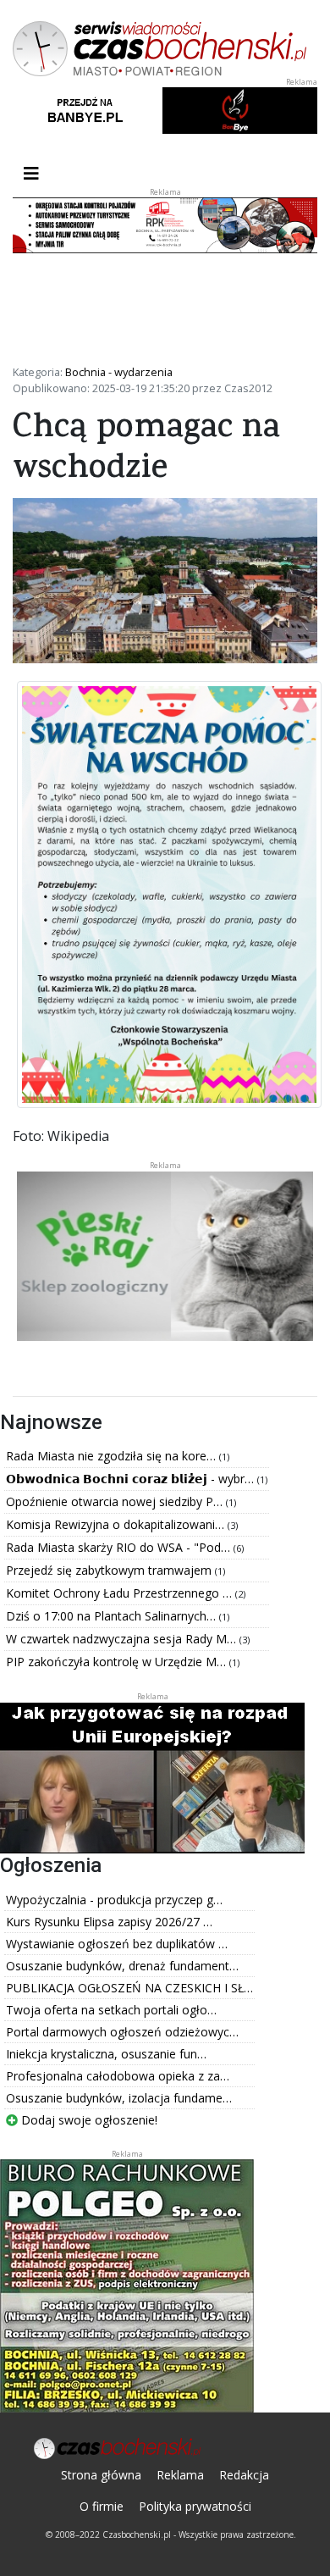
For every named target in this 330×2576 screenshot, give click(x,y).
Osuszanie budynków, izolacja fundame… (119, 2098)
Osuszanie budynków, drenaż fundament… (122, 1966)
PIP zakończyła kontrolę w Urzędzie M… (118, 1662)
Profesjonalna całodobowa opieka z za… (118, 2076)
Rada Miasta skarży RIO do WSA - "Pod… (120, 1547)
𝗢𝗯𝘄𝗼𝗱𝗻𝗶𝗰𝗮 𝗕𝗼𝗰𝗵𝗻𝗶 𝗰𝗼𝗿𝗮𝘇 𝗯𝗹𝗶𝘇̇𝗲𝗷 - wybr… (132, 1479)
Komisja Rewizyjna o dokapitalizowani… (117, 1524)
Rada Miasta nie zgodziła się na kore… (113, 1456)
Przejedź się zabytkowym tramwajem (110, 1570)
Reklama (180, 2475)
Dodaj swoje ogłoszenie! (88, 2120)
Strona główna (101, 2475)
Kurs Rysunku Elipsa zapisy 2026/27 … (109, 1922)
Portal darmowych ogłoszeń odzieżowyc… (122, 2032)
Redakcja (244, 2475)
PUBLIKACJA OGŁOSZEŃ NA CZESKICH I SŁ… (129, 1988)
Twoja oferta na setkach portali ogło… (111, 2010)
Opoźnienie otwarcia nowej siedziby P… (116, 1501)
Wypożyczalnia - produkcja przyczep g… (114, 1900)
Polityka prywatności (195, 2506)
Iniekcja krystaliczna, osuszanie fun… (106, 2054)
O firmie (102, 2506)
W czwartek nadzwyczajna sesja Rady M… (123, 1639)
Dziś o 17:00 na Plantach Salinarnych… (113, 1616)
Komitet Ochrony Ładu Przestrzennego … (121, 1593)
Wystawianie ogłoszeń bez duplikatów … (117, 1944)
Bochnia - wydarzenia (119, 372)
